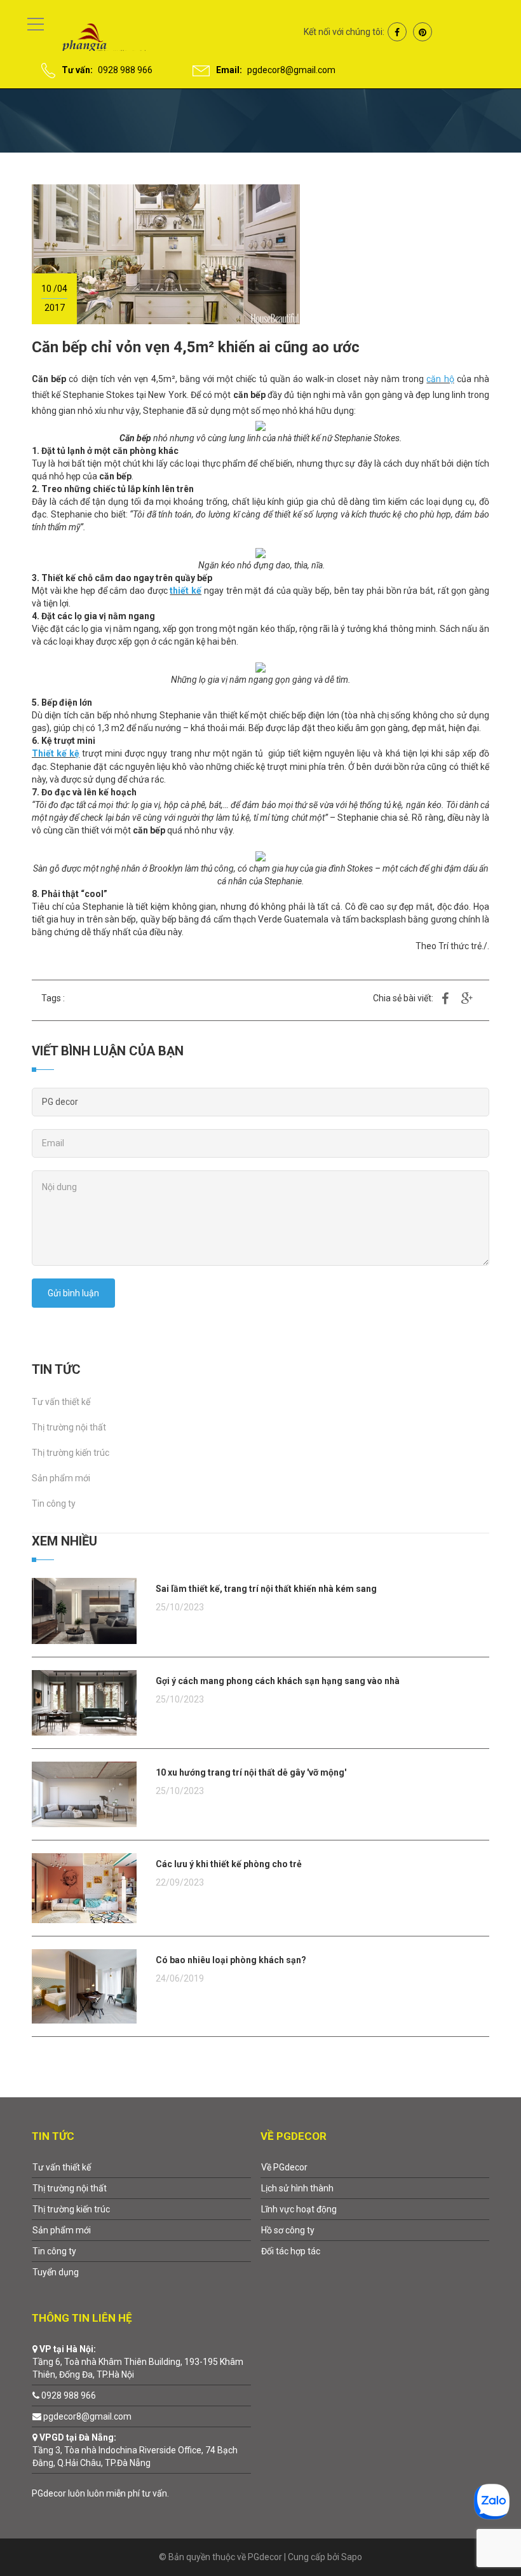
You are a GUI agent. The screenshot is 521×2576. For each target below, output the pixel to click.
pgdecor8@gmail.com (291, 70)
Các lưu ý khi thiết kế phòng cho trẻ (229, 1864)
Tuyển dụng (56, 2272)
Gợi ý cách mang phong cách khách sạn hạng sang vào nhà (278, 1681)
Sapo (352, 2557)
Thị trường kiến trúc (71, 1453)
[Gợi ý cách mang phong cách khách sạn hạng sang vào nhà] (84, 1702)
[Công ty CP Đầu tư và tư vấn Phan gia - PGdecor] (91, 38)
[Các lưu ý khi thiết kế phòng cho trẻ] (84, 1887)
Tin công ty (54, 1504)
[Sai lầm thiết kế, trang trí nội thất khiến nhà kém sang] (84, 1610)
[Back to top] (481, 2536)
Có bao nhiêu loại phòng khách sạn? (231, 1960)
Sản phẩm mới (61, 1478)
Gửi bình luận (73, 1293)
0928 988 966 (125, 70)
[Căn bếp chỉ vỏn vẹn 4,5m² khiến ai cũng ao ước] (166, 254)
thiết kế (186, 591)
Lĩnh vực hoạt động (299, 2209)
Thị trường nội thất (69, 1427)
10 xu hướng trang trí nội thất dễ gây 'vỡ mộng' (251, 1772)
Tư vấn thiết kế (61, 1402)
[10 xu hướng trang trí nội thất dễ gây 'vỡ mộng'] (84, 1793)
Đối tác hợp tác (291, 2251)
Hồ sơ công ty (288, 2230)
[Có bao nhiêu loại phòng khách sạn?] (84, 1985)
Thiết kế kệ (56, 753)
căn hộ (440, 379)
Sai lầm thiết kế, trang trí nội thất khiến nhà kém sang (266, 1589)
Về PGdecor (284, 2167)
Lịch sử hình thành (297, 2188)
